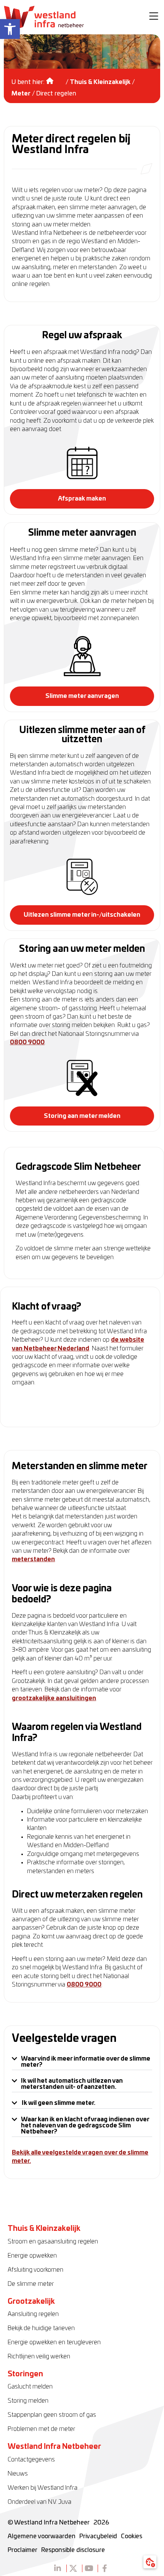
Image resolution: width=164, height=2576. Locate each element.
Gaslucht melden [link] (30, 2387)
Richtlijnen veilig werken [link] (39, 2356)
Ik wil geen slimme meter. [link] (59, 2103)
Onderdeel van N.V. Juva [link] (39, 2502)
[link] (10, 29)
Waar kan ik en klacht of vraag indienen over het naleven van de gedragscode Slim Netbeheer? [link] (85, 2125)
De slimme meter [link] (31, 2284)
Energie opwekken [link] (32, 2256)
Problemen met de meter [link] (41, 2429)
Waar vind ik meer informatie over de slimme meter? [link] (86, 2062)
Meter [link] (21, 94)
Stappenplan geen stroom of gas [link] (52, 2415)
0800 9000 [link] (27, 1042)
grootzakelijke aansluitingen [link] (54, 1698)
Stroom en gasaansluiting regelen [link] (53, 2242)
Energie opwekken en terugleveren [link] (54, 2342)
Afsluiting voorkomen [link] (35, 2270)
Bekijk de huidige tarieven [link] (41, 2328)
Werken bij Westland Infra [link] (43, 2488)
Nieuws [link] (18, 2474)
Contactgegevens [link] (31, 2460)
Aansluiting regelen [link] (33, 2314)
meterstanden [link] (33, 1559)
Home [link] (55, 78)
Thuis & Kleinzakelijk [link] (100, 82)
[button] (154, 17)
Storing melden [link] (28, 2401)
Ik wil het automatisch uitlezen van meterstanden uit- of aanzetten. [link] (72, 2084)
